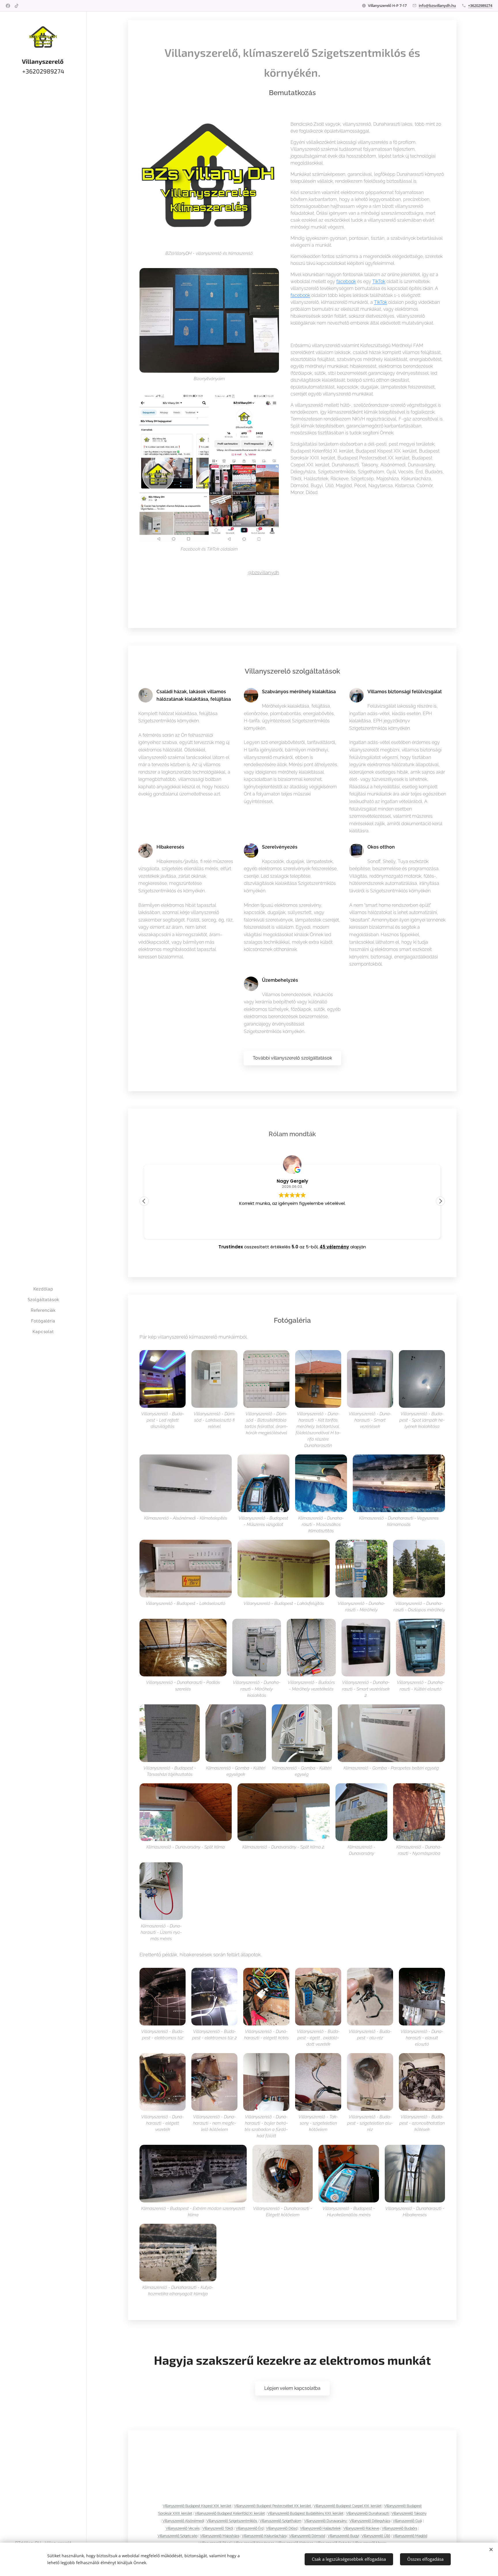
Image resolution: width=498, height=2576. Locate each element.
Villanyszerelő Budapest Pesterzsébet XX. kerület (273, 2506)
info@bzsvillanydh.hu (437, 5)
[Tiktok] (17, 6)
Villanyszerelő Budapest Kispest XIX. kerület (197, 2506)
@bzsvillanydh (264, 572)
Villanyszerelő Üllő (376, 2536)
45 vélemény (334, 1247)
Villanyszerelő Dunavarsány (326, 2521)
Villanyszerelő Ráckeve (361, 2528)
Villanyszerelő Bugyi (343, 2536)
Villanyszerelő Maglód (410, 2536)
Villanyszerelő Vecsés (183, 2528)
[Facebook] (8, 6)
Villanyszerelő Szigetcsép (178, 2536)
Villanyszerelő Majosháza (220, 2536)
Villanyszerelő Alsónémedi (183, 2521)
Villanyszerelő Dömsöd (307, 2536)
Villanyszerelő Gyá (407, 2521)
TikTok (379, 281)
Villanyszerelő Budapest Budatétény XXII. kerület (305, 2513)
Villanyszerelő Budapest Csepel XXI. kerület (348, 2506)
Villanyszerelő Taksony (409, 2513)
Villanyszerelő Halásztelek (320, 2528)
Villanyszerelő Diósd (282, 2528)
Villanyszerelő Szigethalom (281, 2521)
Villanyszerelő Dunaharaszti (368, 2513)
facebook (346, 281)
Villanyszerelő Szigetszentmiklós (232, 2521)
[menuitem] (43, 1289)
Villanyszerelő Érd (250, 2528)
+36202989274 (480, 5)
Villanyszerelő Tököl (218, 2528)
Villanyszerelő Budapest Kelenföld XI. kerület (230, 2513)
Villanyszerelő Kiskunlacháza (264, 2536)
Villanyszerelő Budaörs (400, 2528)
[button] (440, 1201)
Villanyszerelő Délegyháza (370, 2521)
